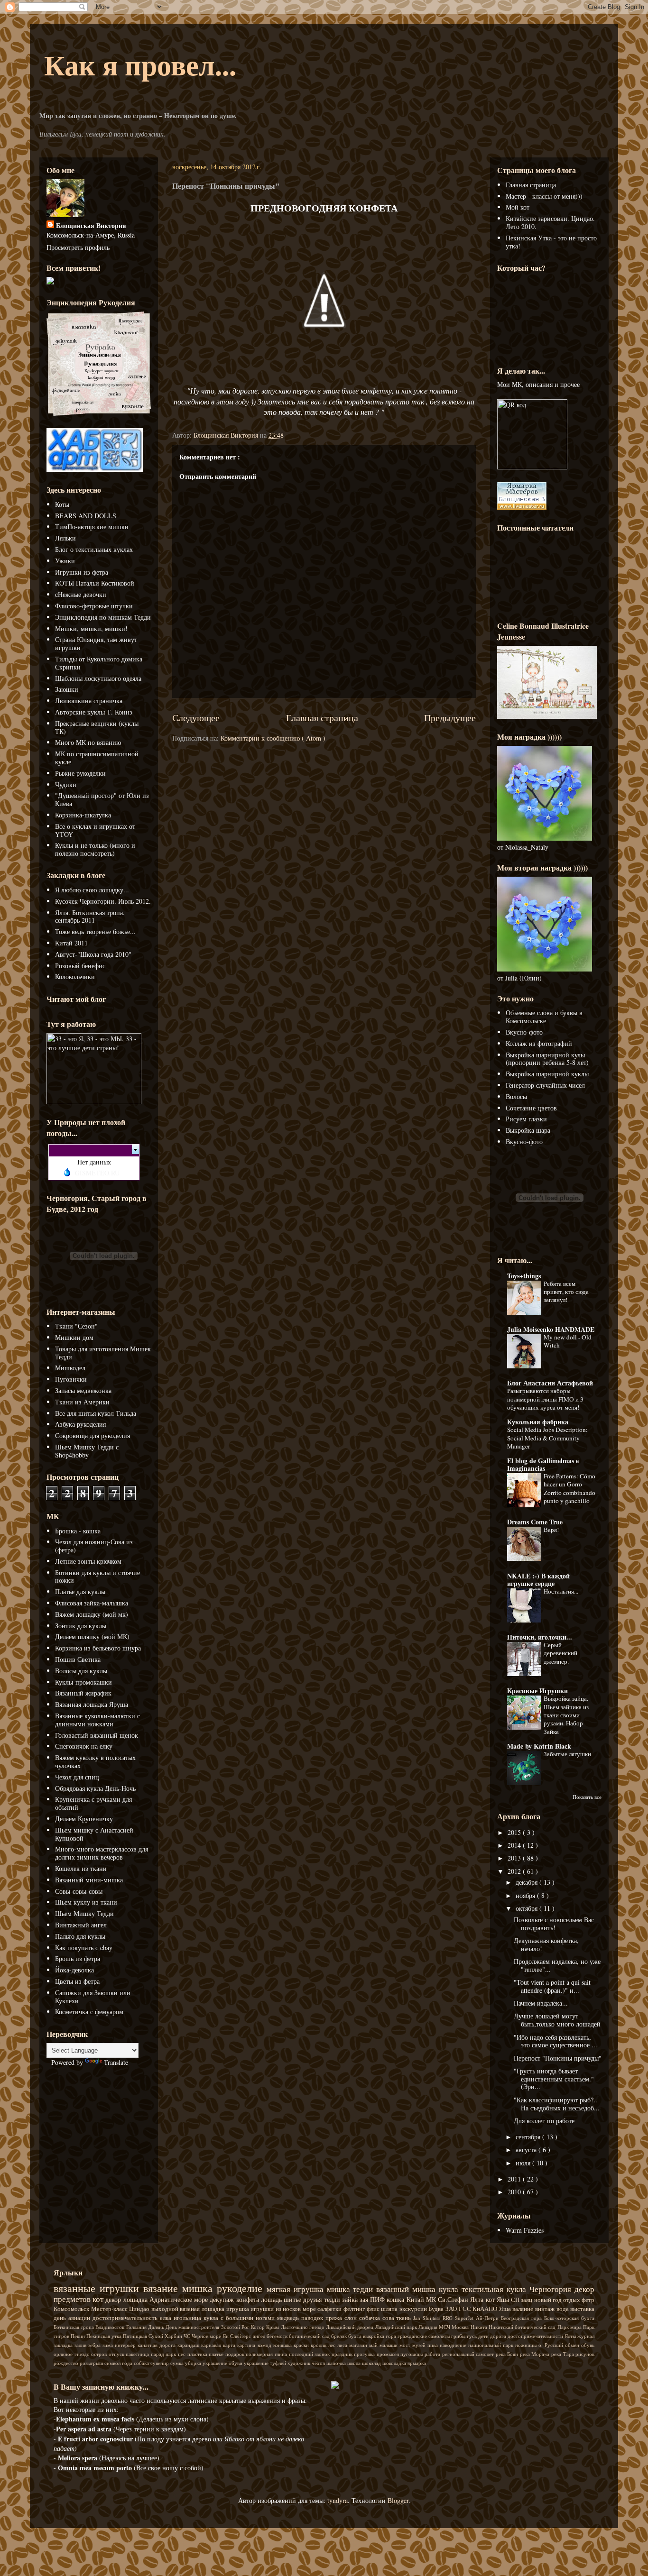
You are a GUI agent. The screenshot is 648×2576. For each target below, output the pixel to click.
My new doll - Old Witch (568, 1341)
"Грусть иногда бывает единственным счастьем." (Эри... (554, 2079)
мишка (199, 2288)
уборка (194, 2363)
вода (564, 2309)
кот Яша (498, 2299)
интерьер (126, 2345)
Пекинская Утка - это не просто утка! (551, 242)
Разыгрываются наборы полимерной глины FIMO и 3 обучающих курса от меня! (545, 1399)
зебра (95, 2345)
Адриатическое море (180, 2299)
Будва (437, 2309)
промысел (389, 2354)
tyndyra (338, 2500)
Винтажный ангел (81, 1925)
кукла (450, 2289)
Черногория (552, 2289)
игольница (189, 2318)
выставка (582, 2309)
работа (433, 2354)
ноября (526, 1895)
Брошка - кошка (78, 1531)
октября (528, 1908)
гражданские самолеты (424, 2336)
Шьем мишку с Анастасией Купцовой (94, 1834)
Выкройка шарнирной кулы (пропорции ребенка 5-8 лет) (547, 1059)
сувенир (160, 2363)
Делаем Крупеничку (84, 1819)
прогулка (365, 2354)
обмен (573, 2345)
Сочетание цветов (531, 1108)
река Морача (536, 2354)
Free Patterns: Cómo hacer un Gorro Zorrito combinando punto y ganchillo (569, 1488)
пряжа (335, 2318)
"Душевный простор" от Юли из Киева (102, 799)
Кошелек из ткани (81, 1868)
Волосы (516, 1096)
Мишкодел (70, 1368)
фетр (588, 2300)
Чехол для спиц (77, 1777)
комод (265, 2345)
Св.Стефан (454, 2299)
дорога (499, 2336)
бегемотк (278, 2336)
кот (99, 2299)
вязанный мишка (407, 2289)
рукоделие (242, 2288)
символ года (119, 2363)
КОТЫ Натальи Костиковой (95, 583)
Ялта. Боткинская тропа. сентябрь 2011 (90, 917)
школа (355, 2363)
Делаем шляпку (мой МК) (92, 1636)
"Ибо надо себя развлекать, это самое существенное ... (555, 2041)
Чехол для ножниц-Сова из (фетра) (94, 1546)
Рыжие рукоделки (80, 773)
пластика (198, 2354)
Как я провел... (140, 64)
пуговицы (412, 2354)
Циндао (140, 2309)
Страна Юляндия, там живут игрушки (96, 643)
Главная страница (322, 718)
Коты (62, 504)
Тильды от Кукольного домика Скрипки (99, 663)
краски (302, 2345)
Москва (461, 2327)
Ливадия (429, 2327)
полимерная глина (267, 2354)
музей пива (426, 2345)
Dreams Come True (535, 1522)
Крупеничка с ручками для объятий (93, 1803)
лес (333, 2345)
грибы (459, 2336)
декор (114, 2299)
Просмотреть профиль (78, 247)
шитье (293, 2299)
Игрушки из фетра (82, 572)
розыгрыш (92, 2363)
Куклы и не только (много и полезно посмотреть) (95, 849)
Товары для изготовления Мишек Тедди (103, 1353)
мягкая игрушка (297, 2289)
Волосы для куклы (81, 1671)
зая (365, 2299)
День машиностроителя (193, 2327)
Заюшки (67, 689)
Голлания (137, 2327)
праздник (343, 2354)
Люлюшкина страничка (89, 701)
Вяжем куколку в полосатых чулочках (95, 1761)
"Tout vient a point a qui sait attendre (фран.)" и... (552, 1986)
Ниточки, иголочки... (540, 1637)
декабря (528, 1882)
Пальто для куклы (80, 1936)
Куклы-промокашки (83, 1682)
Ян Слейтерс (237, 2336)
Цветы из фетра (77, 1981)
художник (300, 2363)
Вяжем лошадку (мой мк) (92, 1614)
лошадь (272, 2299)
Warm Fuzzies (525, 2230)
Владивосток (111, 2327)
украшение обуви (223, 2363)
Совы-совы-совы (79, 1891)
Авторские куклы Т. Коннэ (94, 712)
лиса (343, 2345)
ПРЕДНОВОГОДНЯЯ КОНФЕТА (324, 208)
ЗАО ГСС (459, 2309)
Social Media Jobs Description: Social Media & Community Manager (547, 1438)
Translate (116, 2062)
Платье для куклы (80, 1591)
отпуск (117, 2354)
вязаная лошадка (203, 2309)
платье (217, 2354)
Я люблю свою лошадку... (92, 890)
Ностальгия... (561, 1591)
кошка (396, 2299)
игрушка (239, 2309)
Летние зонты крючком (88, 1561)
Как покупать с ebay (84, 1948)
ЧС (188, 2336)
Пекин (79, 2336)
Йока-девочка (74, 1970)
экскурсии (414, 2309)
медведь (289, 2318)
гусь (472, 2336)
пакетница (138, 2354)
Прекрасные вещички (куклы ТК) (97, 727)
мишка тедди (352, 2289)
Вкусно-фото (524, 1032)
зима (109, 2345)
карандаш (189, 2345)
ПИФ (378, 2299)
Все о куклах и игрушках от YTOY (95, 830)
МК (432, 2299)
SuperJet (465, 2318)
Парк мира (570, 2327)
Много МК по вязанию (88, 742)
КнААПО (486, 2309)
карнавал (212, 2345)
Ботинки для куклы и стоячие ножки (97, 1577)
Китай (416, 2299)
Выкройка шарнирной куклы (547, 1074)
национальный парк (492, 2345)
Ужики (65, 561)
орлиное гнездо (72, 2354)
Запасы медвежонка (83, 1390)
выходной (166, 2309)
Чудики (66, 784)
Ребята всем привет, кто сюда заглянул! (566, 1292)
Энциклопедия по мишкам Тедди (103, 617)
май (374, 2345)
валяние (524, 2309)
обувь (588, 2345)
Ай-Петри (488, 2318)
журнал (586, 2336)
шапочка (337, 2363)
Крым (273, 2327)
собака (142, 2363)
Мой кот (518, 207)
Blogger (398, 2500)
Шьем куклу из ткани (86, 1902)
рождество (67, 2363)
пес (183, 2354)
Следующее (196, 718)
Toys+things (524, 1276)
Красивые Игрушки (537, 1691)
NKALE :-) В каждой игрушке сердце (538, 1580)
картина (247, 2345)
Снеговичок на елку (84, 1746)
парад (158, 2354)
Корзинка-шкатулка (83, 815)
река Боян (508, 2354)
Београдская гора (523, 2318)
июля (524, 2163)
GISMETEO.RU (97, 1173)
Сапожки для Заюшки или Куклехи (93, 1997)
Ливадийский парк (397, 2327)
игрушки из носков (277, 2309)
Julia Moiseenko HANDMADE (551, 1329)
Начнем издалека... (541, 2003)
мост (406, 2345)
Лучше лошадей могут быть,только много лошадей (557, 2020)
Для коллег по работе (544, 2121)
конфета (249, 2299)
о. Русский (552, 2345)
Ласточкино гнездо (303, 2327)
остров (100, 2354)
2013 (515, 1858)
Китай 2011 (71, 943)
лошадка (136, 2299)
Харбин (174, 2336)
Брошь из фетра (78, 1958)
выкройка (374, 2336)
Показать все (587, 1797)
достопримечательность (126, 2318)
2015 (515, 1832)
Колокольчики (75, 976)
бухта (356, 2336)
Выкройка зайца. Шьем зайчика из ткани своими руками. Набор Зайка (566, 1715)
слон (352, 2318)
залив (81, 2345)
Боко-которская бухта (569, 2318)
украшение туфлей (266, 2363)
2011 (515, 2179)
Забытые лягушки (567, 1754)
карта (230, 2345)
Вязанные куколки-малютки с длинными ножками (97, 1720)
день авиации (73, 2318)
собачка (371, 2318)
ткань (405, 2318)
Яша (506, 2309)
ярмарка (417, 2363)
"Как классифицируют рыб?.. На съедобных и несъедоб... (557, 2104)
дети (484, 2336)
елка (167, 2318)
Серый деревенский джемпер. (560, 1653)
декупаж (223, 2299)
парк (172, 2354)
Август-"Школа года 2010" (93, 954)
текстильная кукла (495, 2289)
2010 (515, 2192)
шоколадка (395, 2363)
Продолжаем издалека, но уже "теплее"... (557, 1965)
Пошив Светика (78, 1659)
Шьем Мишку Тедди (84, 1913)
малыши (389, 2345)
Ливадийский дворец (350, 2327)
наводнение (454, 2345)
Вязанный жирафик (83, 1693)
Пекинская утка (105, 2336)
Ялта (478, 2299)
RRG (449, 2318)
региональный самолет (469, 2354)
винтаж (546, 2309)
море (310, 2309)
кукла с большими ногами (240, 2318)
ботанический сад (310, 2336)
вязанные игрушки (98, 2288)
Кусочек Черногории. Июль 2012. (103, 901)
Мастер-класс (110, 2309)
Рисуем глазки (526, 1119)
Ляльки (65, 538)
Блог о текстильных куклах (94, 549)
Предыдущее (450, 718)
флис (374, 2309)
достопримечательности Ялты (542, 2336)
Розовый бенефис (80, 966)
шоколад (372, 2363)
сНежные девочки (81, 594)
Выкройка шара (528, 1130)
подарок (236, 2354)
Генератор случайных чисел (545, 1085)
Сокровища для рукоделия (93, 1435)
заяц (527, 2300)
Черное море (207, 2336)
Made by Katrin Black (539, 1746)
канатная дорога (157, 2345)
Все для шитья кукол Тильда (96, 1413)
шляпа (390, 2309)
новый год (549, 2300)
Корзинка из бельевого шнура (98, 1648)
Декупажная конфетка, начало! (546, 1944)
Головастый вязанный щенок (97, 1735)
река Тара (563, 2354)
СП (516, 2300)
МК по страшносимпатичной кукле (97, 758)
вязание (163, 2288)
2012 (515, 1871)
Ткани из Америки (82, 1402)
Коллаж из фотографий (539, 1043)
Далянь (157, 2327)
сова (389, 2318)
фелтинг (355, 2309)
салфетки (330, 2309)
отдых (572, 2300)
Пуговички (71, 1379)
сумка (178, 2363)
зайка (351, 2299)
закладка (64, 2345)
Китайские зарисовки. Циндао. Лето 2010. (550, 222)
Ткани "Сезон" (76, 1326)
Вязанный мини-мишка (89, 1880)
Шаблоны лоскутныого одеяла (98, 678)
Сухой (157, 2336)
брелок (340, 2336)
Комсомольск (72, 2309)
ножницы (527, 2345)
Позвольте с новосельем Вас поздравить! (554, 1924)
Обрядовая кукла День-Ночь (95, 1788)
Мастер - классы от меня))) (544, 196)
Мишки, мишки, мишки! (91, 628)
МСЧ (445, 2327)
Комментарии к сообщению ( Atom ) (273, 738)
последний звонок (310, 2354)
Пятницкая (136, 2336)
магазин (359, 2345)
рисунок (585, 2354)
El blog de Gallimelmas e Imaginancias (543, 1464)
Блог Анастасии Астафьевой (550, 1383)
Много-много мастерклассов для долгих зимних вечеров (102, 1853)
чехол (319, 2363)
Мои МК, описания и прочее (538, 384)
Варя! (551, 1530)
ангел (260, 2336)
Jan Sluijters (428, 2318)
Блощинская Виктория (91, 225)
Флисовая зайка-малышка (92, 1603)
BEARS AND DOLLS (86, 516)
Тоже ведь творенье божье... (95, 931)
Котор (259, 2327)
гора (392, 2336)
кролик (319, 2345)
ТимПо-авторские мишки (92, 527)
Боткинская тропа (74, 2327)
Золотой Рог (236, 2327)
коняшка (283, 2345)
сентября (529, 2137)
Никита (480, 2327)
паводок (313, 2318)
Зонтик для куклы (81, 1626)
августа (527, 2150)
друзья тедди (322, 2299)
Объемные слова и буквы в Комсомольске (544, 1017)
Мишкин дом (74, 1337)
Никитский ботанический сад (523, 2327)
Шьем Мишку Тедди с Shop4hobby (87, 1451)
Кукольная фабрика (538, 1422)
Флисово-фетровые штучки (94, 606)
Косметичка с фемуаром (89, 2012)
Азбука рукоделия (80, 1424)
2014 (515, 1845)
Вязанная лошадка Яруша (92, 1704)
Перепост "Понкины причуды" (558, 2058)
